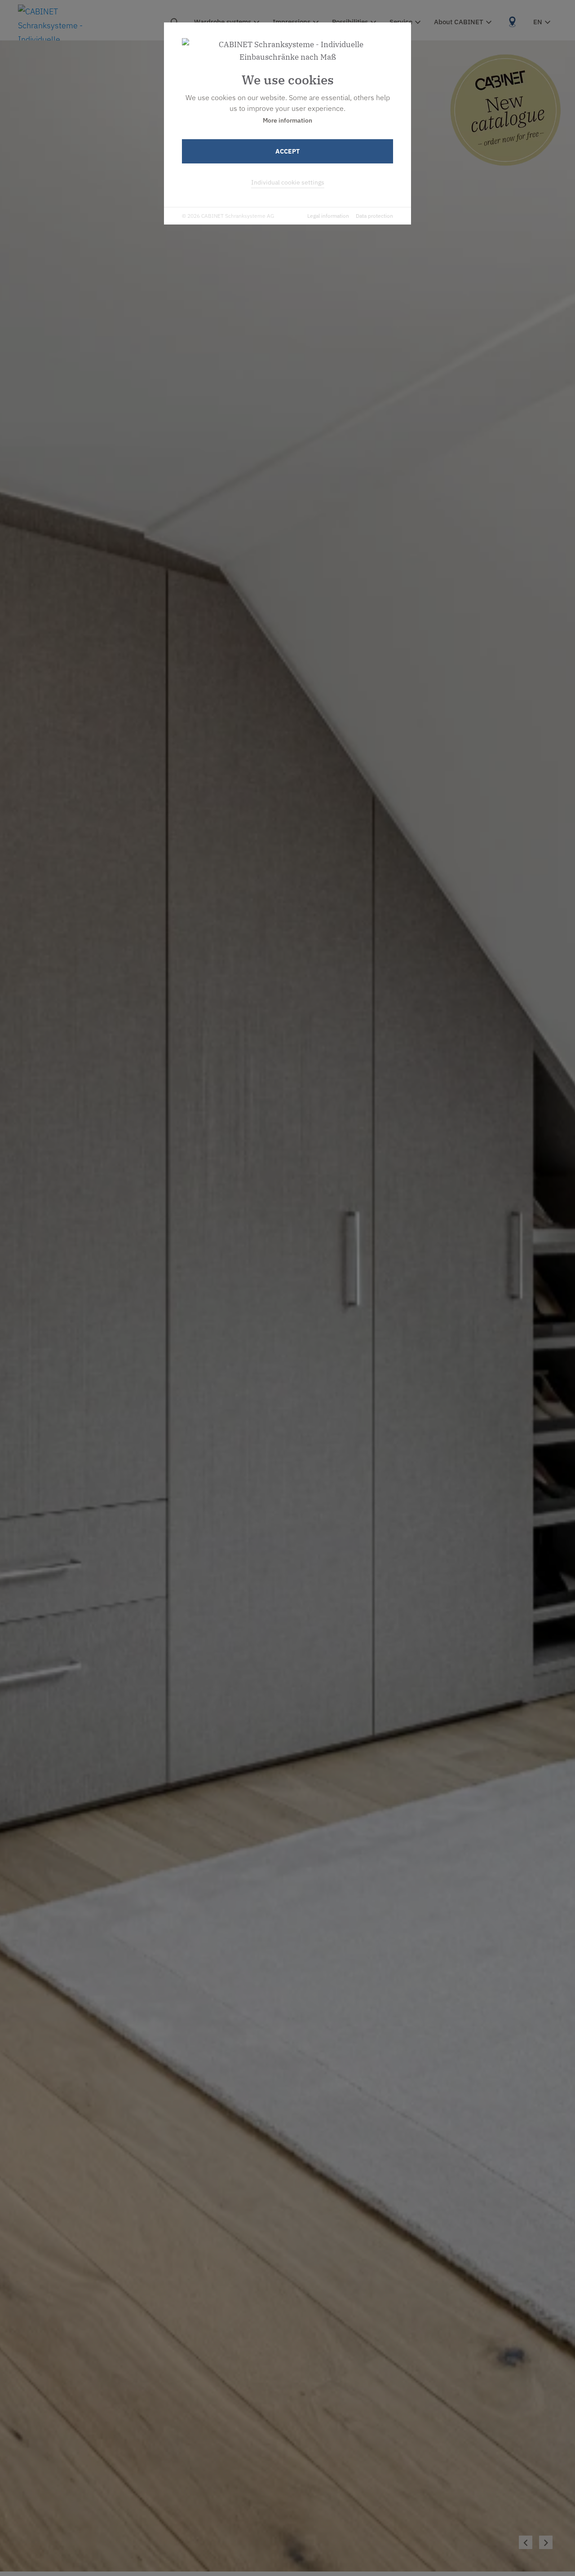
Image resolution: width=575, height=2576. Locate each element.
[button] (546, 2542)
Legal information (328, 216)
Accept (287, 151)
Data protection (374, 216)
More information (287, 120)
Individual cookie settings (288, 182)
